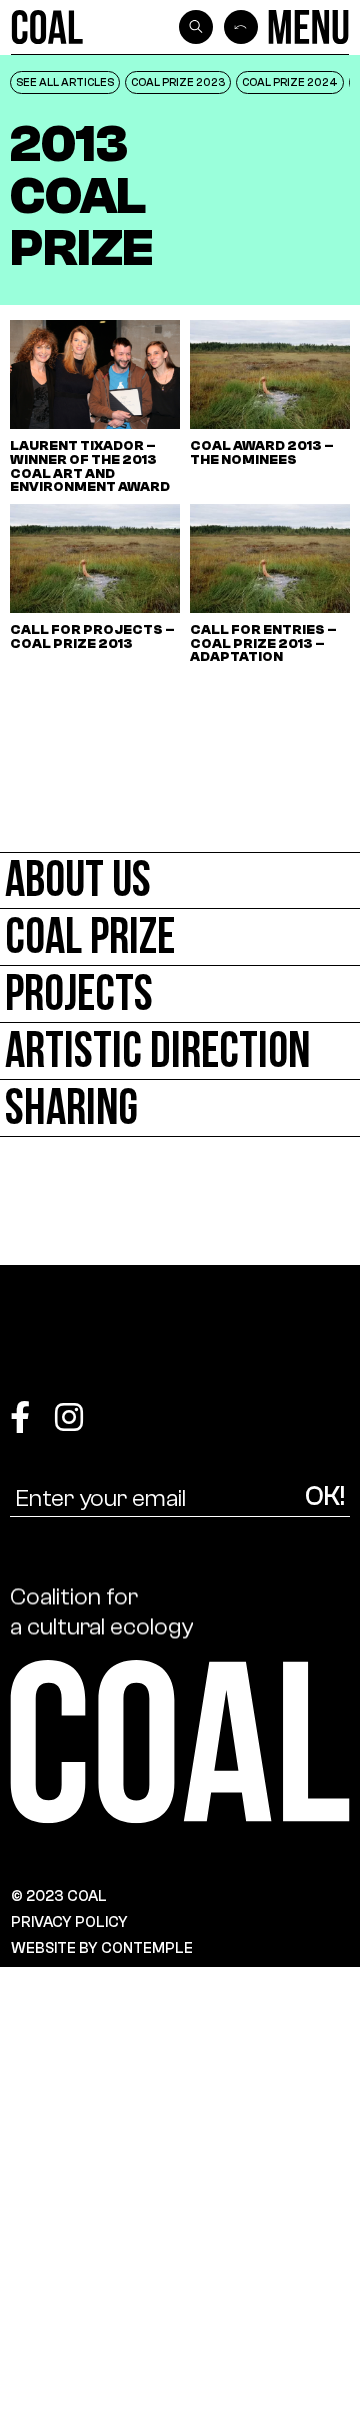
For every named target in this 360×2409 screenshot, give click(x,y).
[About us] (180, 880)
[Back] (241, 27)
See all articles (65, 82)
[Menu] (308, 27)
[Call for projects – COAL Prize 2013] (95, 584)
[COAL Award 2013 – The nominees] (275, 407)
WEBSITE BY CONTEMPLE (102, 1948)
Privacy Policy (69, 1922)
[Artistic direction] (180, 1051)
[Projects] (180, 994)
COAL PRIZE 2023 (178, 82)
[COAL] (47, 27)
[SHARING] (180, 1108)
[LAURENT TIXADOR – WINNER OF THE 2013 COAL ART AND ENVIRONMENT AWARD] (95, 407)
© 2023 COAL (59, 1896)
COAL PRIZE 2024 (290, 82)
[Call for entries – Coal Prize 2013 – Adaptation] (275, 584)
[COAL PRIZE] (180, 937)
